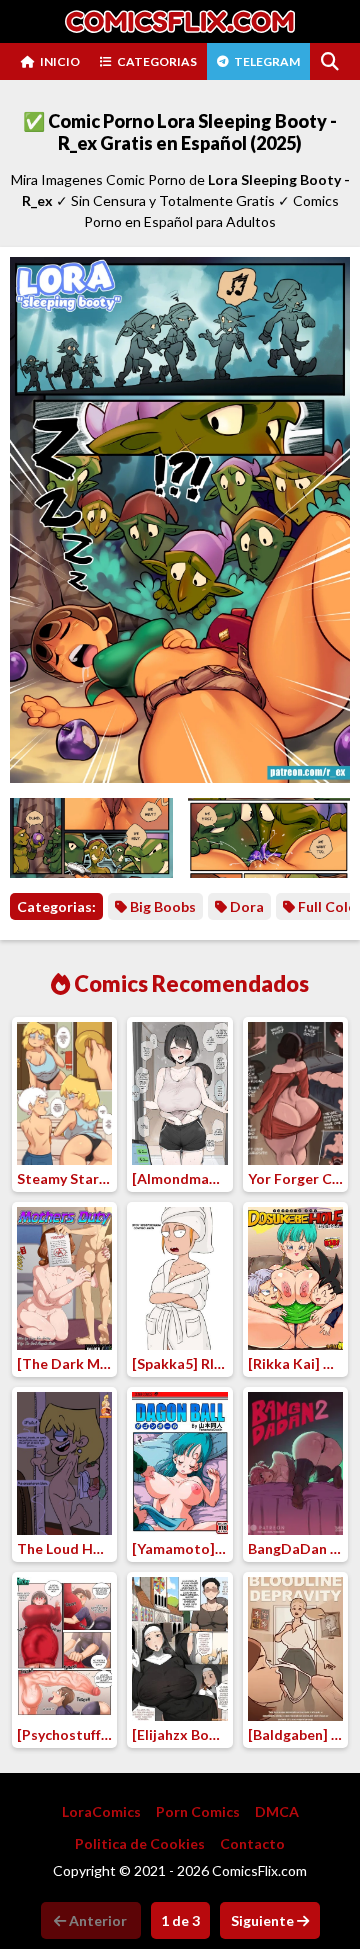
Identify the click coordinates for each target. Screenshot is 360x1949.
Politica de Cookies (140, 1843)
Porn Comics (198, 1811)
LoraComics (101, 1811)
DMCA (277, 1811)
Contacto (252, 1843)
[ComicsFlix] (180, 21)
